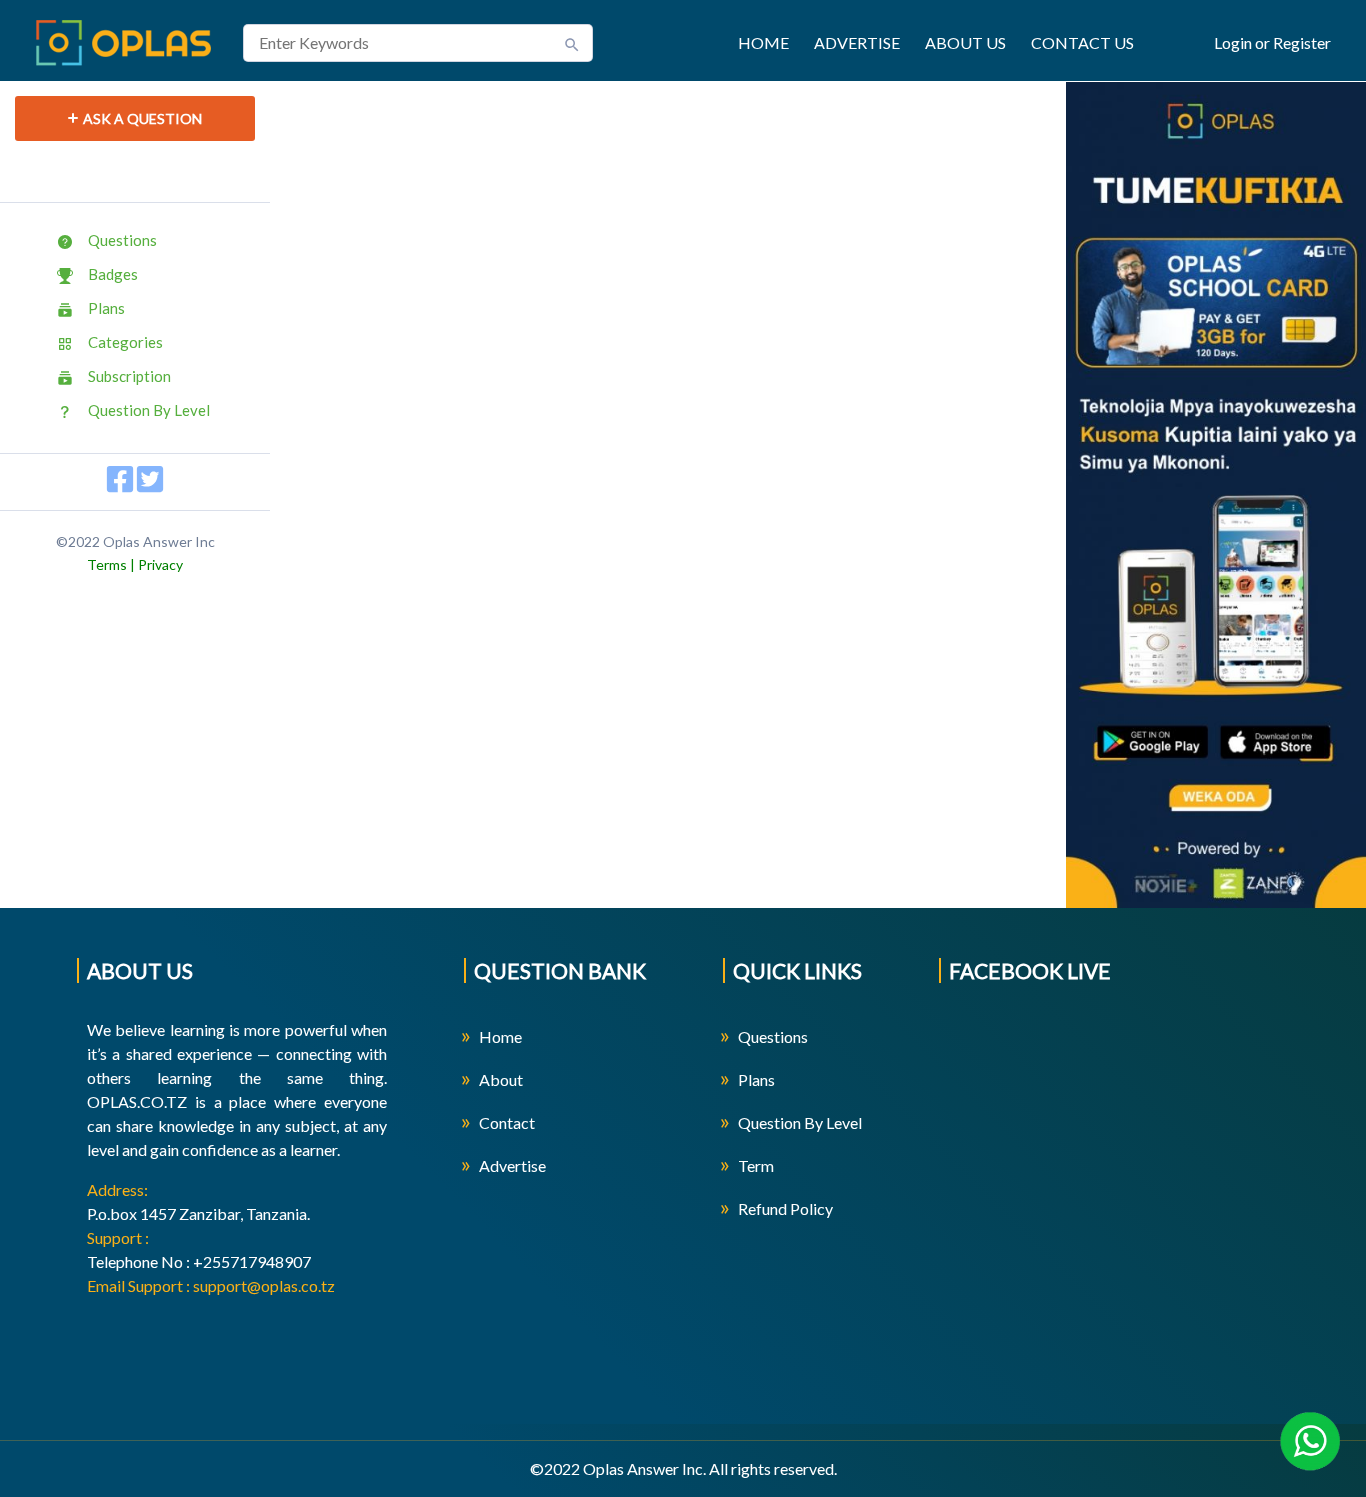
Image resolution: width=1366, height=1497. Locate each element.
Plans (106, 308)
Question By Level (149, 410)
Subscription (129, 376)
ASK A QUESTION (142, 118)
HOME (763, 42)
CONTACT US (1082, 42)
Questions (122, 240)
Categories (125, 342)
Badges (113, 274)
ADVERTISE (857, 42)
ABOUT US (965, 42)
